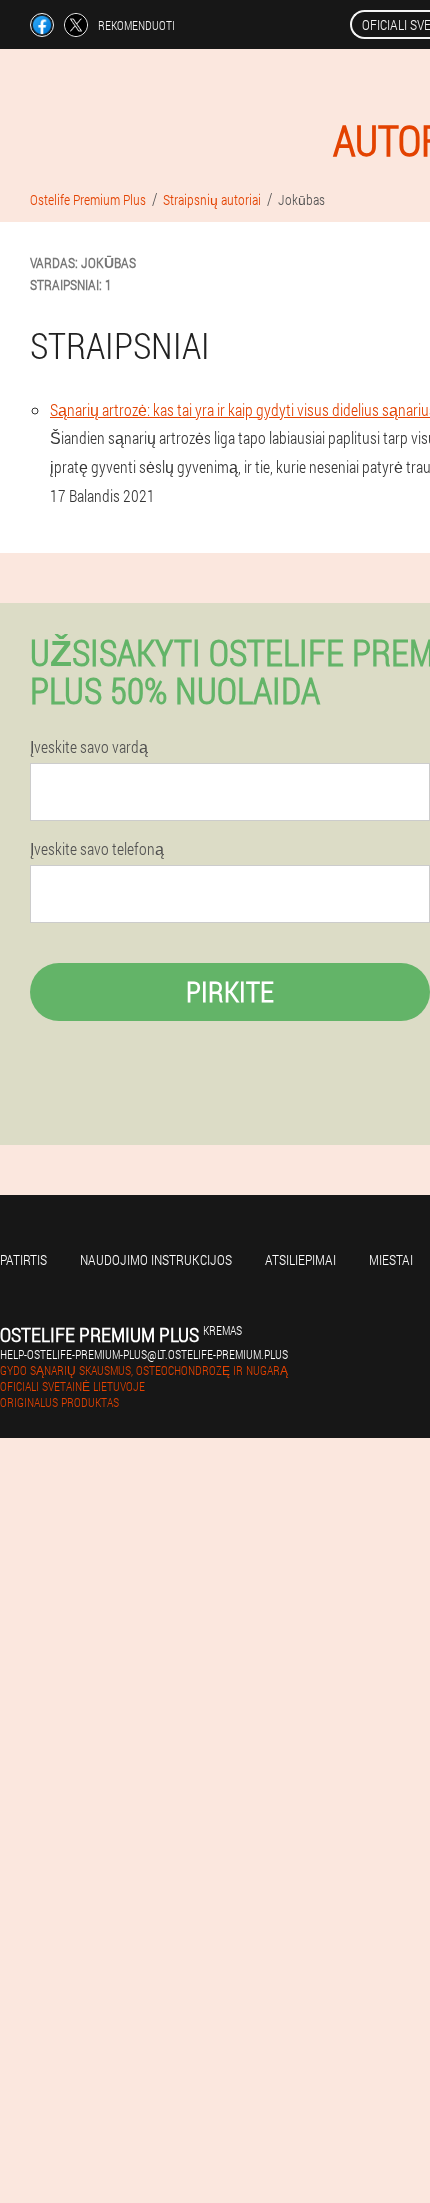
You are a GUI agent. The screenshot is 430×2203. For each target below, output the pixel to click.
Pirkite (230, 991)
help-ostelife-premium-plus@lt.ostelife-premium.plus (144, 1354)
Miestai (391, 1259)
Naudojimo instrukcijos (156, 1259)
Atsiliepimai (300, 1259)
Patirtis (23, 1259)
